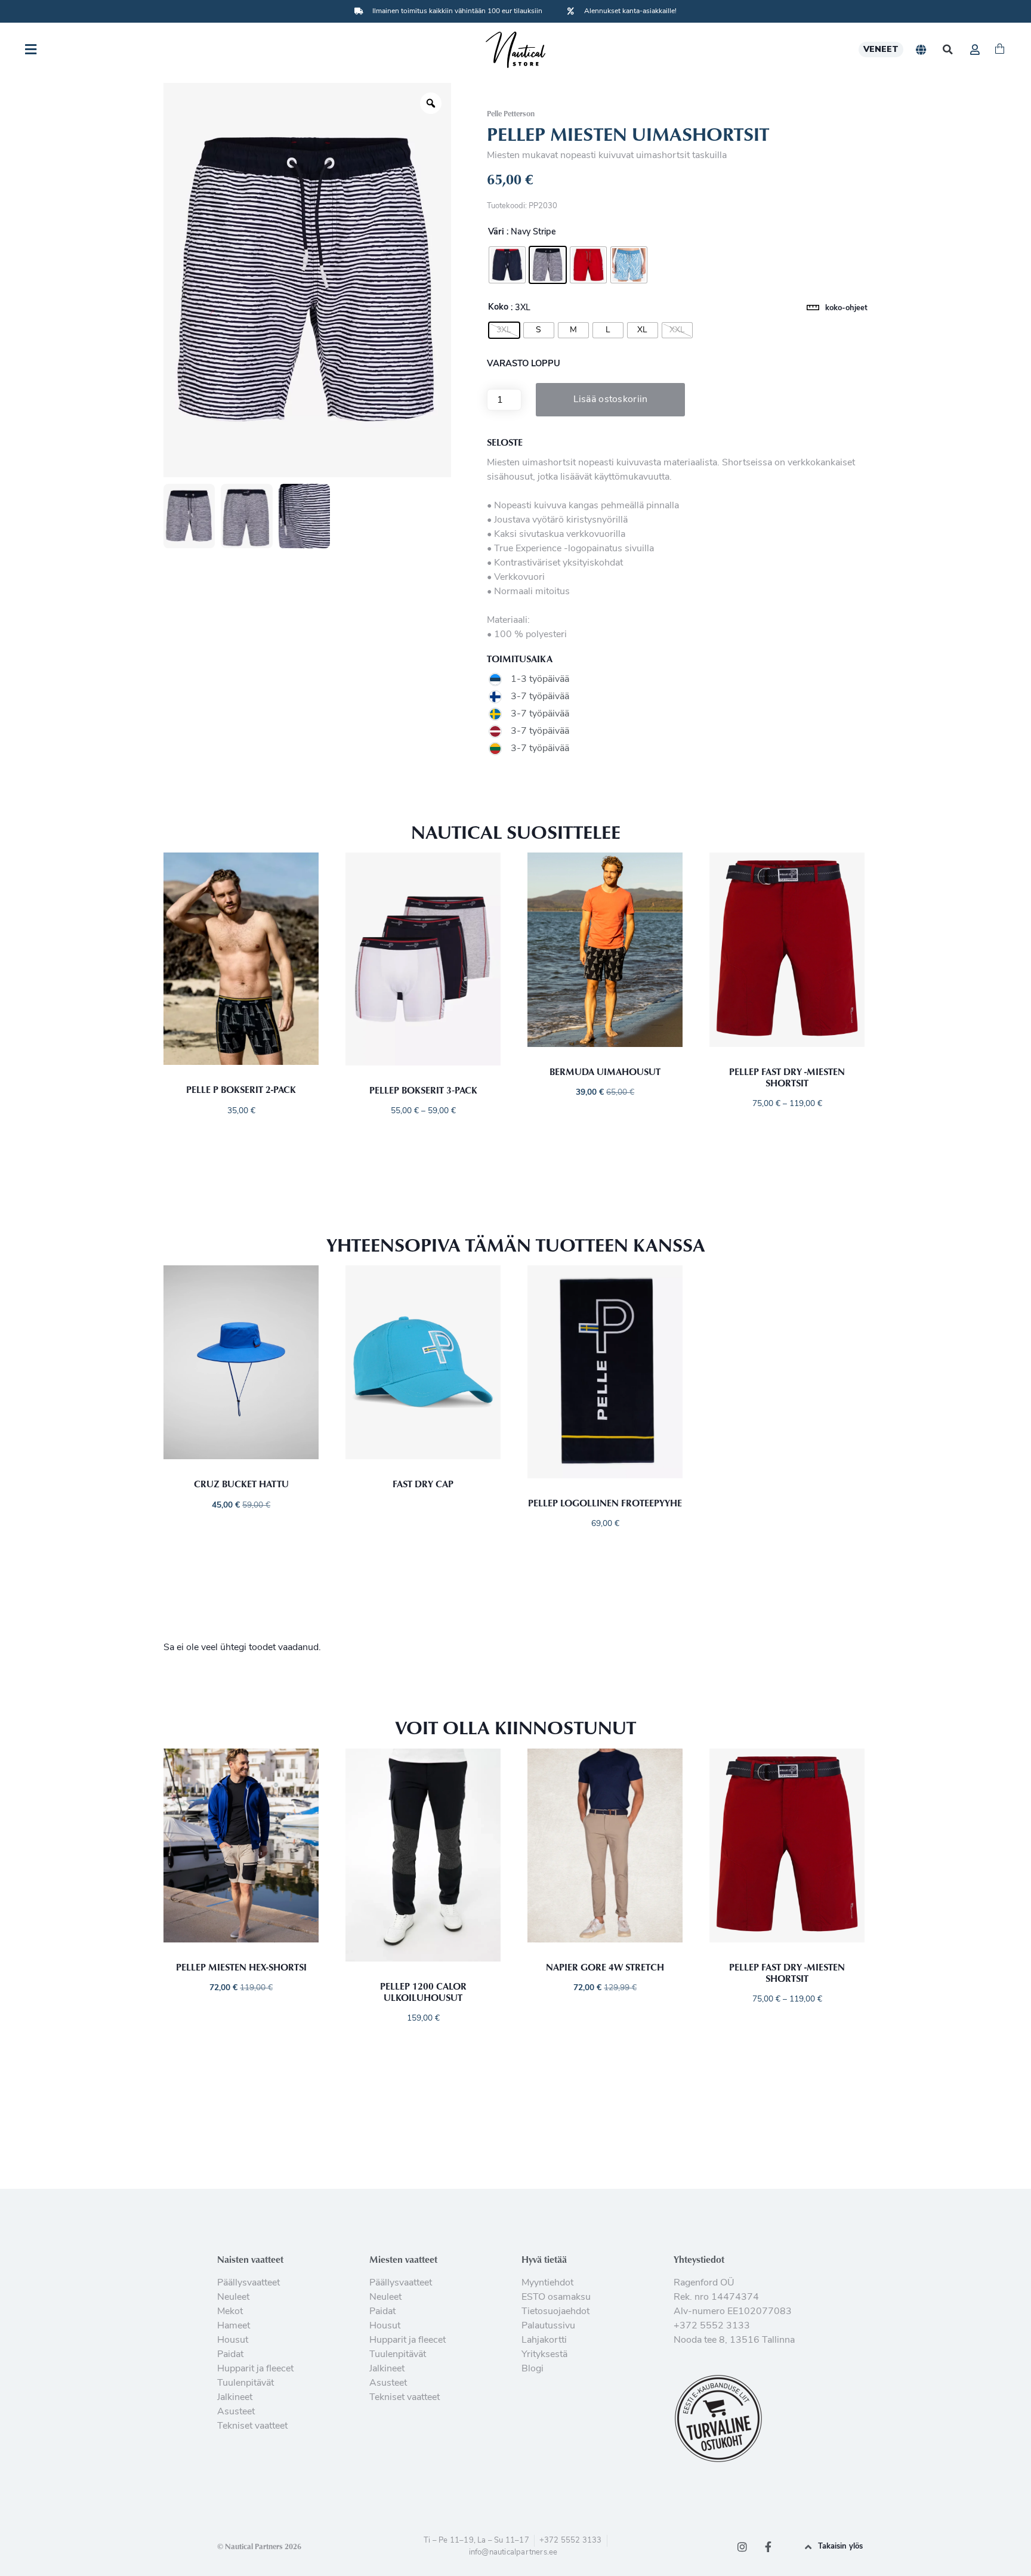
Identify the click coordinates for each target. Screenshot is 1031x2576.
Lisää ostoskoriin (611, 400)
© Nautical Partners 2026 (259, 2546)
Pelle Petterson (511, 113)
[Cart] (1000, 50)
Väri (496, 233)
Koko (498, 308)
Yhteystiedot (699, 2259)
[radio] (507, 265)
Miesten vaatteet (403, 2259)
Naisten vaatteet (250, 2259)
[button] (948, 50)
